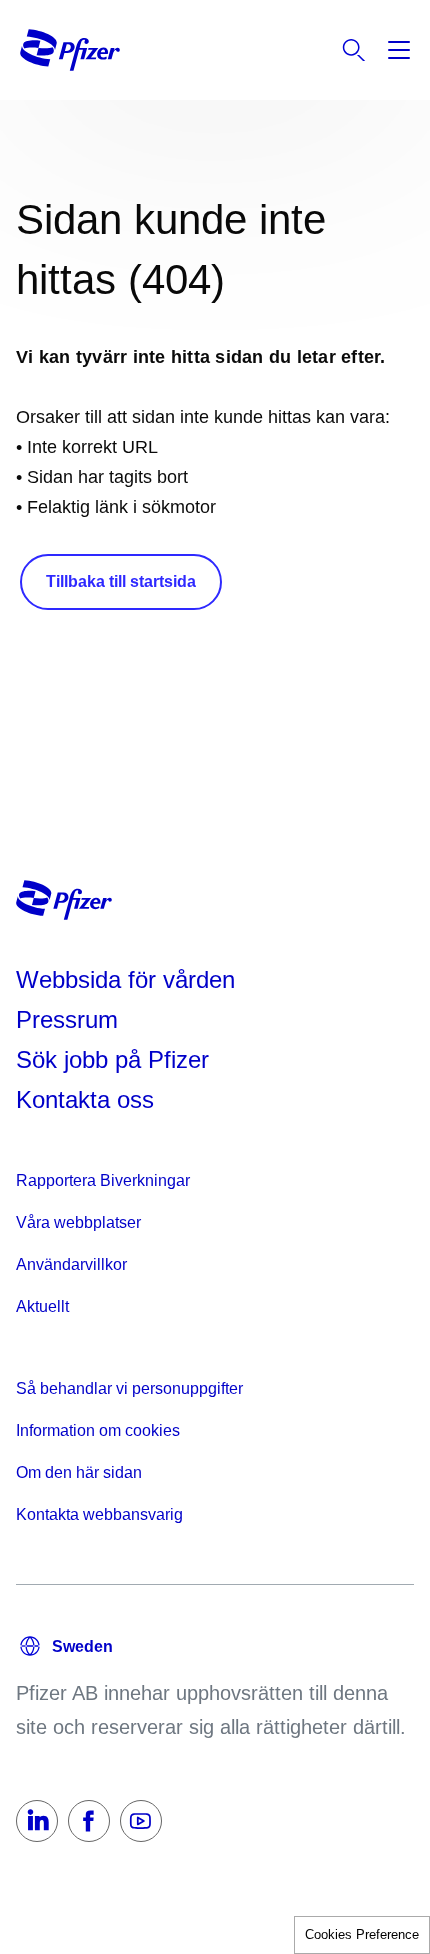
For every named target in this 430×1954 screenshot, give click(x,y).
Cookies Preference (362, 1934)
